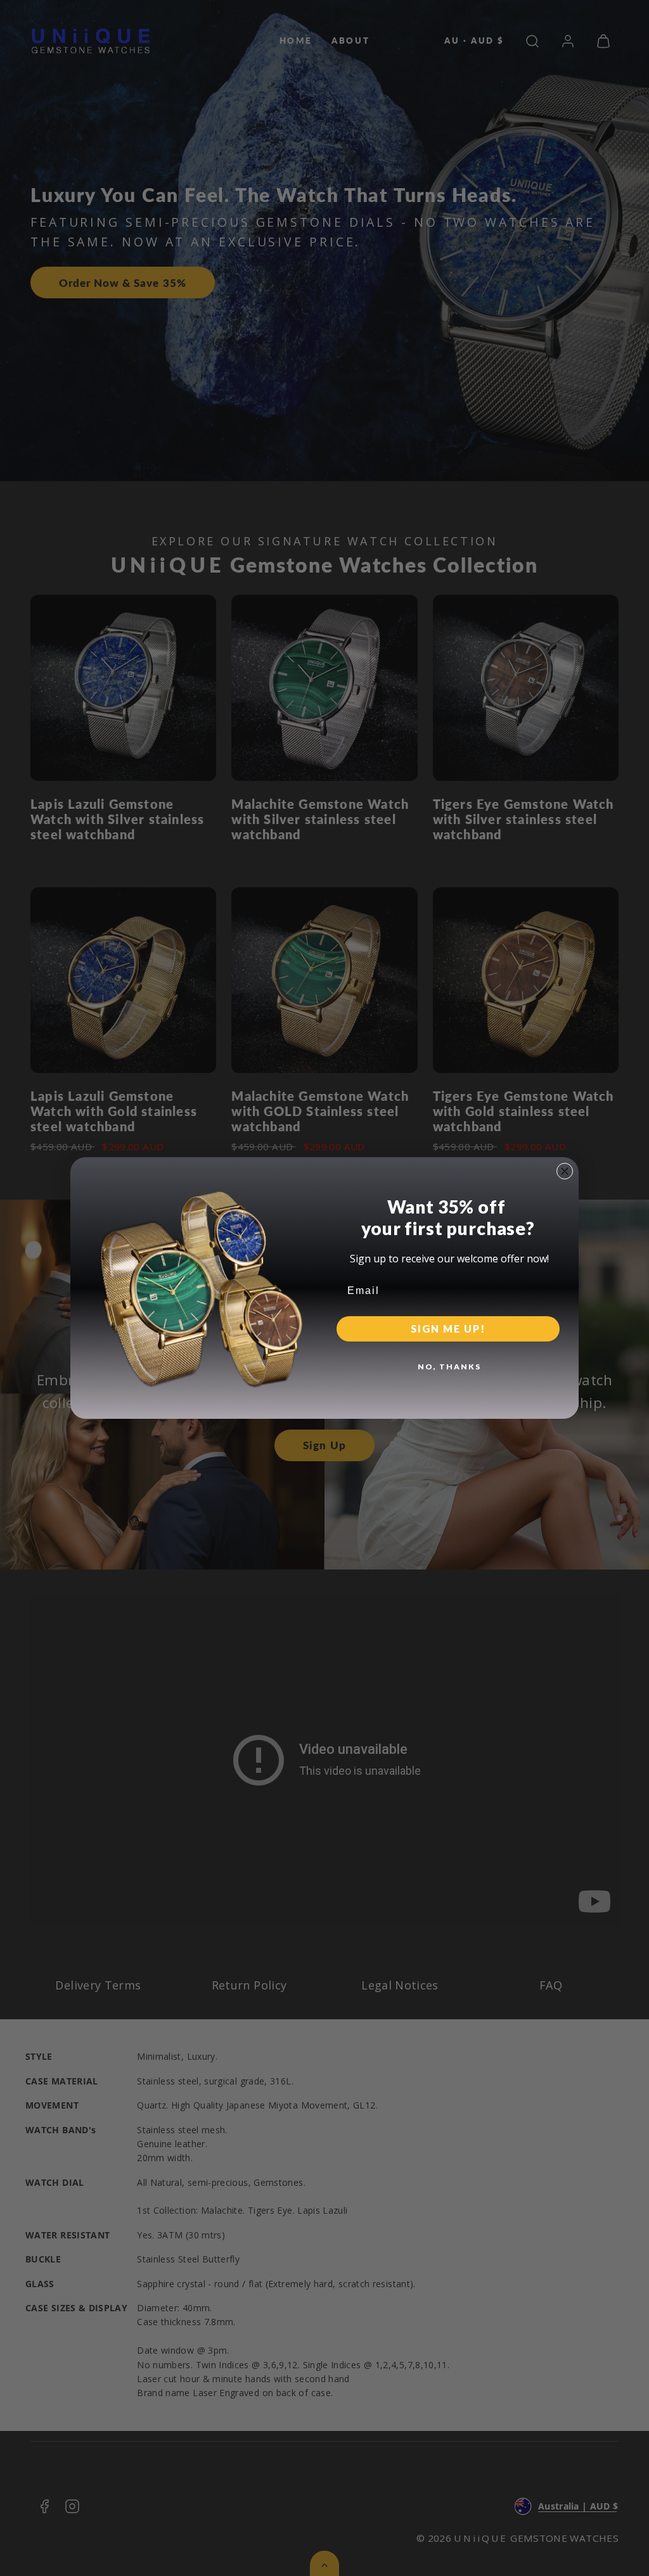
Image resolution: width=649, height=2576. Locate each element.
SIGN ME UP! (448, 1329)
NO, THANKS (449, 1367)
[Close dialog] (565, 1171)
